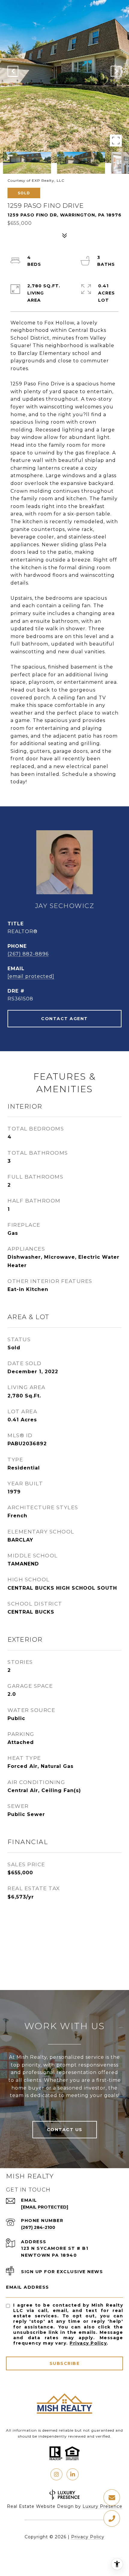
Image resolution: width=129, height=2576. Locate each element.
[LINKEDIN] (73, 2474)
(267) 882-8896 (28, 954)
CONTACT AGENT (64, 1019)
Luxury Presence (102, 2506)
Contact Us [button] (65, 2130)
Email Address (28, 2287)
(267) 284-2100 (38, 2227)
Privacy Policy (88, 2343)
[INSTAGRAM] (56, 2474)
